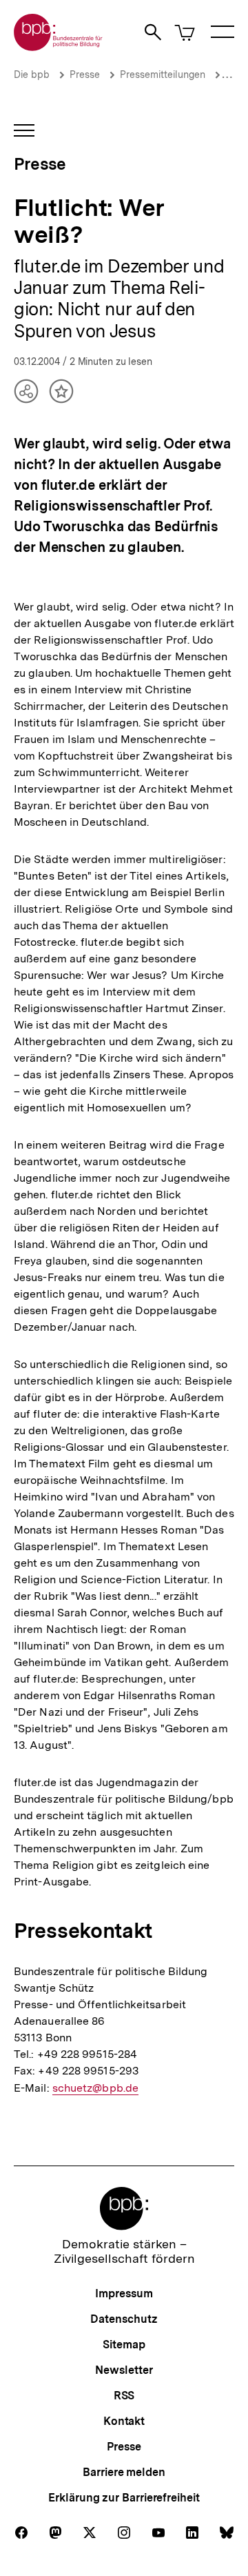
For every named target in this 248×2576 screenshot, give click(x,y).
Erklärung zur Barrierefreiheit (124, 2498)
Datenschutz (124, 2319)
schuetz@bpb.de (95, 2088)
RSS (124, 2396)
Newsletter (124, 2370)
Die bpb (32, 75)
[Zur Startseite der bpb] (59, 47)
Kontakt (124, 2421)
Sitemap (124, 2345)
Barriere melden (124, 2472)
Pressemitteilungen (163, 75)
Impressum (124, 2293)
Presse (85, 75)
